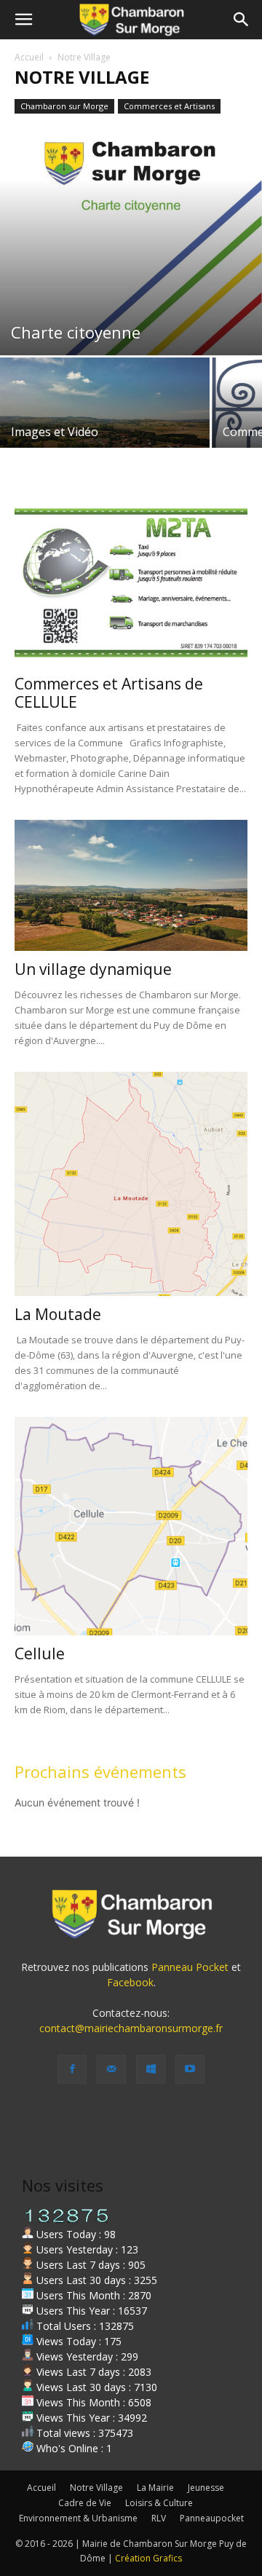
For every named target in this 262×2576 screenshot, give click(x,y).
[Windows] (151, 2069)
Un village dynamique (93, 969)
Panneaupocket (212, 2518)
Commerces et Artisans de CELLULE (109, 693)
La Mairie (155, 2488)
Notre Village (96, 2488)
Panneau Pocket (190, 1967)
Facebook (130, 1982)
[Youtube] (190, 2069)
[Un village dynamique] (131, 885)
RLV (159, 2518)
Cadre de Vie (85, 2503)
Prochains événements (100, 1771)
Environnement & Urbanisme (78, 2518)
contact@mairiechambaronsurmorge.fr (131, 2028)
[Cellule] (131, 1526)
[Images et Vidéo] (105, 416)
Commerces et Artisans (169, 106)
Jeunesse (206, 2488)
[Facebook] (72, 2069)
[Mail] (111, 2069)
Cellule (40, 1654)
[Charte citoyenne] (131, 242)
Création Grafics (148, 2558)
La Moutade (58, 1314)
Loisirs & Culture (159, 2503)
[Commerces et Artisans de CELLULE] (131, 582)
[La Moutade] (131, 1184)
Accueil (29, 57)
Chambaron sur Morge (64, 106)
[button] (23, 20)
